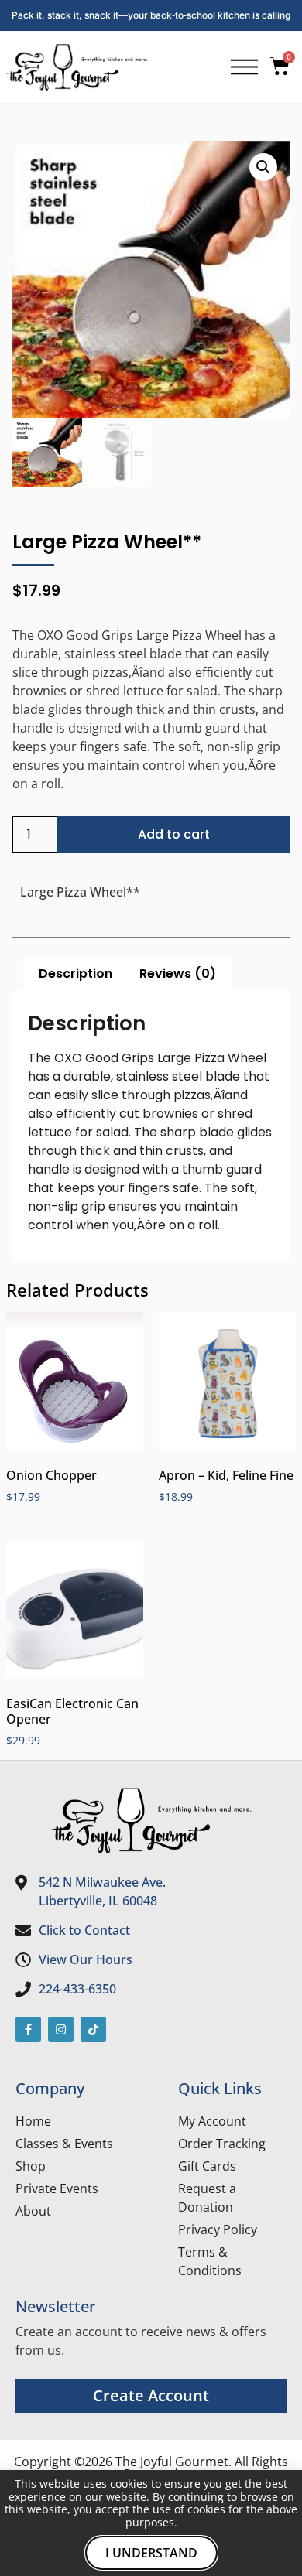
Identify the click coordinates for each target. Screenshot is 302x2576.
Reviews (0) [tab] (178, 974)
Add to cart (174, 834)
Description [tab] (75, 974)
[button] (263, 167)
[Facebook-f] (28, 2029)
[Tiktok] (93, 2029)
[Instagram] (61, 2029)
